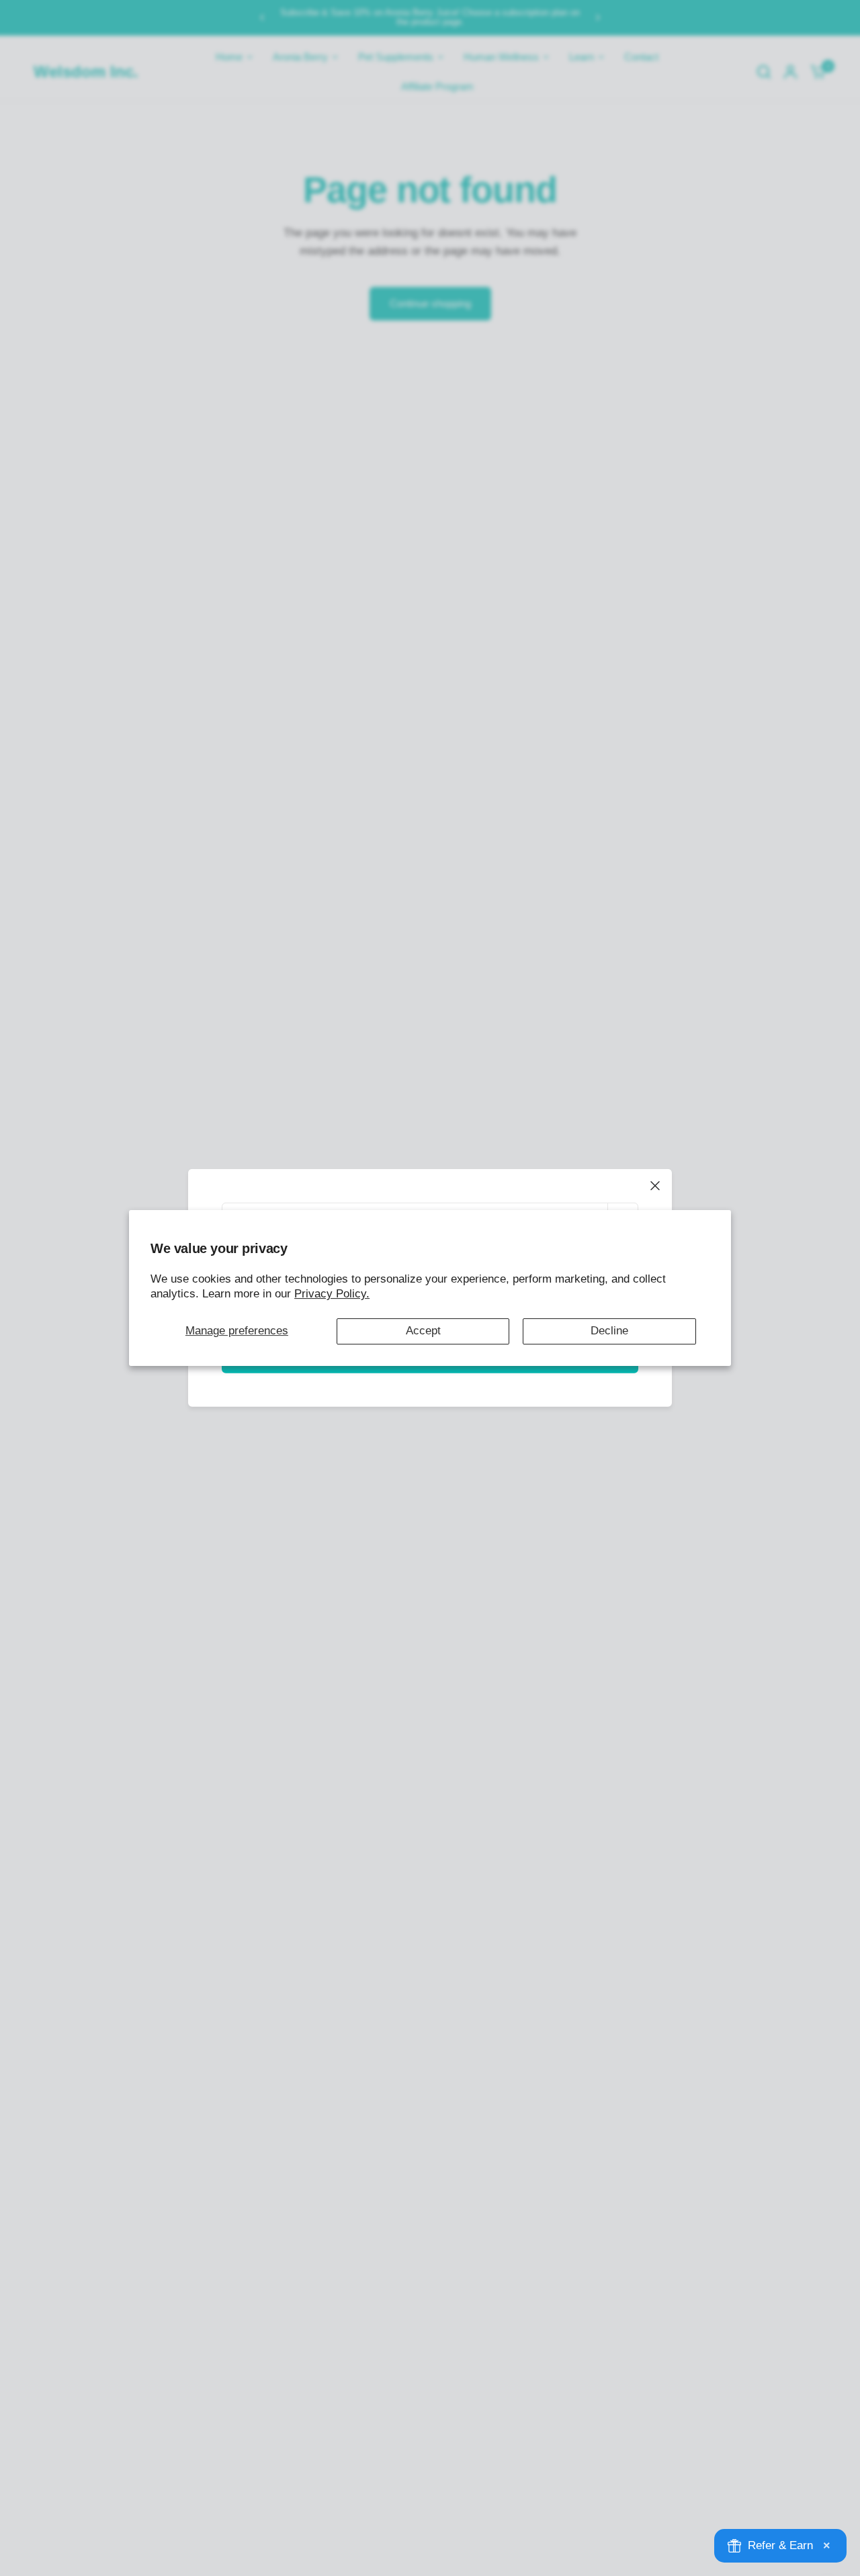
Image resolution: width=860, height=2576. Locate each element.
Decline (609, 1331)
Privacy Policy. (332, 1294)
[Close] (655, 1186)
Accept (423, 1331)
